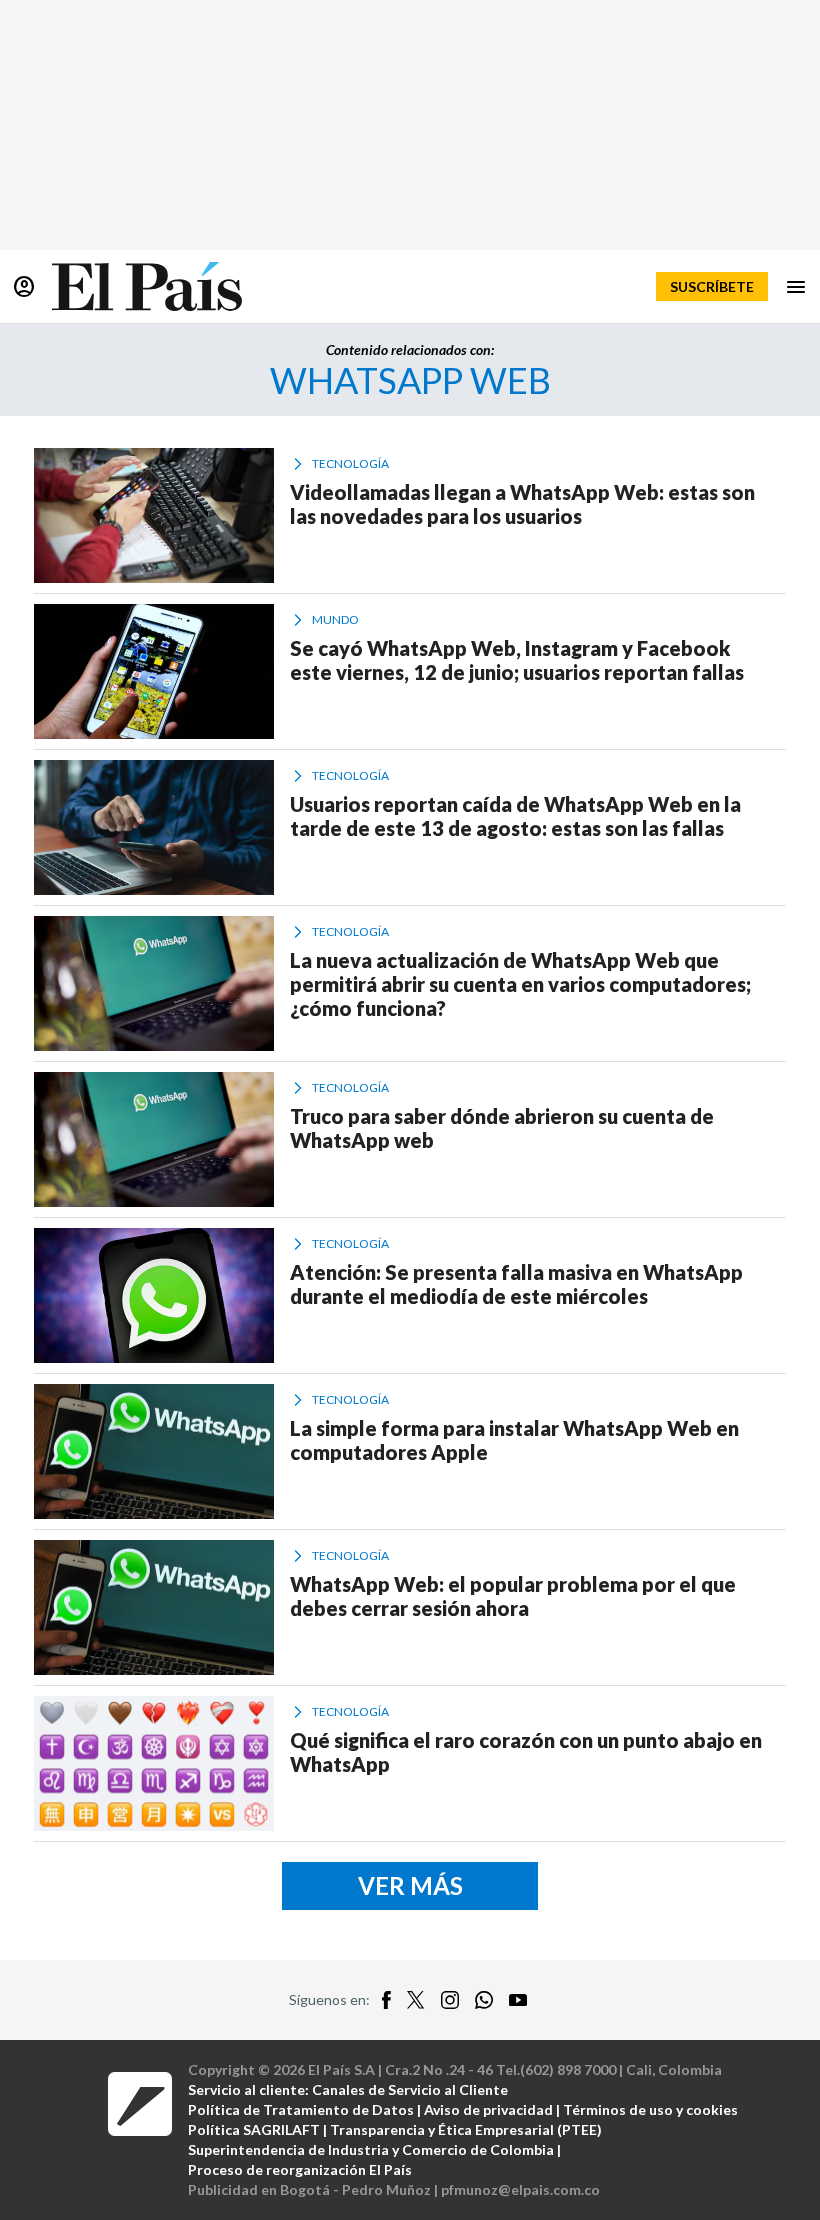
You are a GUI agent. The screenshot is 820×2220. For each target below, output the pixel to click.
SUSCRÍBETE (712, 286)
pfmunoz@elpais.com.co (520, 2189)
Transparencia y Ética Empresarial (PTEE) (466, 2129)
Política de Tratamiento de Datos (301, 2109)
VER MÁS (410, 1885)
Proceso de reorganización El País (300, 2169)
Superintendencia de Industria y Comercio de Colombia (371, 2149)
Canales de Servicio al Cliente (410, 2089)
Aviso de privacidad (488, 2109)
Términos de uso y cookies (650, 2109)
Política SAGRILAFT (254, 2129)
